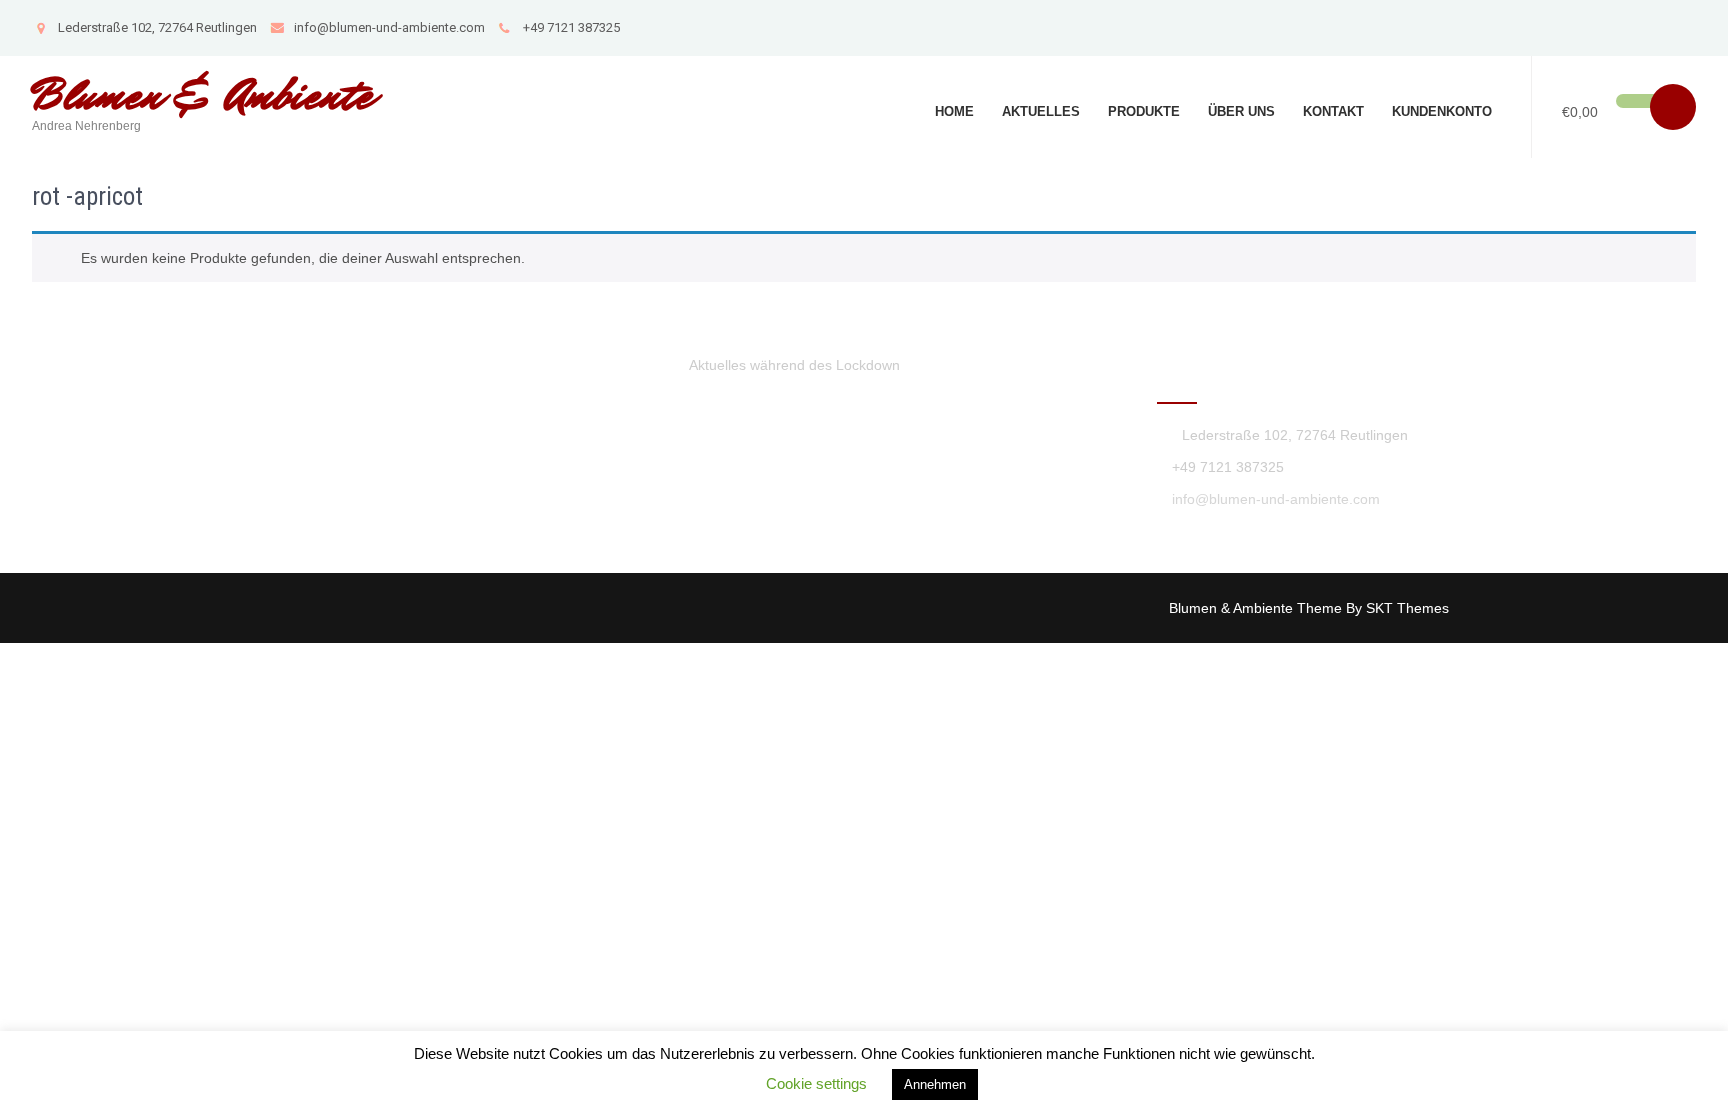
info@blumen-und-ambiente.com (389, 27)
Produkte (1144, 111)
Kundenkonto (1442, 111)
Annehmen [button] (935, 1084)
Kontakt (1333, 111)
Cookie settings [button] (816, 1083)
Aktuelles (1041, 111)
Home (954, 111)
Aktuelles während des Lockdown (794, 365)
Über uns (1241, 111)
